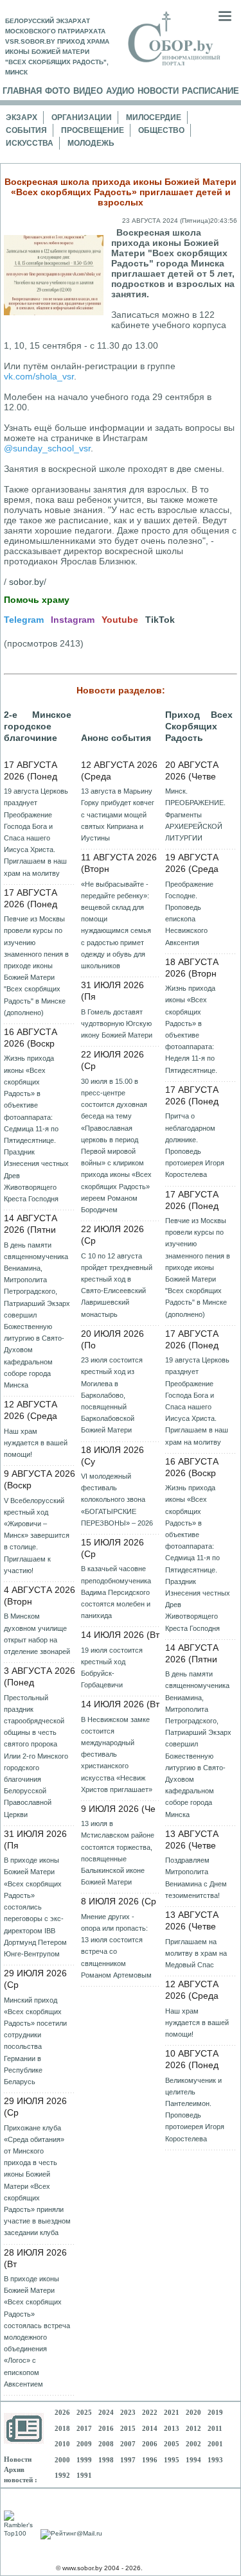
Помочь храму (37, 600)
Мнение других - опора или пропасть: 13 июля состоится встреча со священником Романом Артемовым (116, 1946)
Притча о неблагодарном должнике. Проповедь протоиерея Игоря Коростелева (195, 1145)
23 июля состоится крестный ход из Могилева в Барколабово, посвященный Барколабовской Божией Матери (112, 1395)
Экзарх (22, 117)
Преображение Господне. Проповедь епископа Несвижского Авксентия (189, 913)
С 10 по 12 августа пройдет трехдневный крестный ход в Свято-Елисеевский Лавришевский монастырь (117, 1285)
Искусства (30, 143)
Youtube (120, 620)
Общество (161, 130)
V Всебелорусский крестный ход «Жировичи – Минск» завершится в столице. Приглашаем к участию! (37, 1536)
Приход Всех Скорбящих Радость (199, 726)
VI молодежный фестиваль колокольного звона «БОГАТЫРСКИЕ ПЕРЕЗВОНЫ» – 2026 (117, 1500)
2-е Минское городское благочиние (38, 726)
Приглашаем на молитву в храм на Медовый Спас (196, 1953)
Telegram (24, 620)
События (26, 130)
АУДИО (120, 91)
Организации (82, 117)
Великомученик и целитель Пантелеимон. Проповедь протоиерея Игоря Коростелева (195, 2110)
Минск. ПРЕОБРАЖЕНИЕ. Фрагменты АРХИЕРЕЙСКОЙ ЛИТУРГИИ (195, 814)
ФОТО (58, 91)
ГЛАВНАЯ (22, 91)
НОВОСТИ (158, 91)
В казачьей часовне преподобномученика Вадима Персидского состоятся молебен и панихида (116, 1592)
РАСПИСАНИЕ (210, 91)
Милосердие (154, 117)
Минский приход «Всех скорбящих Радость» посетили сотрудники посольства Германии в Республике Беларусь (35, 2041)
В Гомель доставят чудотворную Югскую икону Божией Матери (117, 1023)
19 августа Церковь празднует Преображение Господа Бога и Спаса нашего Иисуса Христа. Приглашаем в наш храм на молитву (36, 832)
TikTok (160, 620)
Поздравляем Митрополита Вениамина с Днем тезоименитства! (196, 1878)
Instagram (73, 620)
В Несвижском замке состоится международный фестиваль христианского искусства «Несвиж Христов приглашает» (117, 1754)
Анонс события (116, 738)
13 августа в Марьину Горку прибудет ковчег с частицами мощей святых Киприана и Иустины (118, 814)
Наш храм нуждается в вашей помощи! (36, 1443)
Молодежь (91, 143)
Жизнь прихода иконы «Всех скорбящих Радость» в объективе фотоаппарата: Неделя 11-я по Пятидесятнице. (191, 1029)
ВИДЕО (88, 91)
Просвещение (93, 130)
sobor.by (26, 582)
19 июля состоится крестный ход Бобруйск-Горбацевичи (112, 1668)
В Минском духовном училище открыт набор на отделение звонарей (37, 1634)
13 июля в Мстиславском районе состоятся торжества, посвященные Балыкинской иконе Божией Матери (118, 1853)
